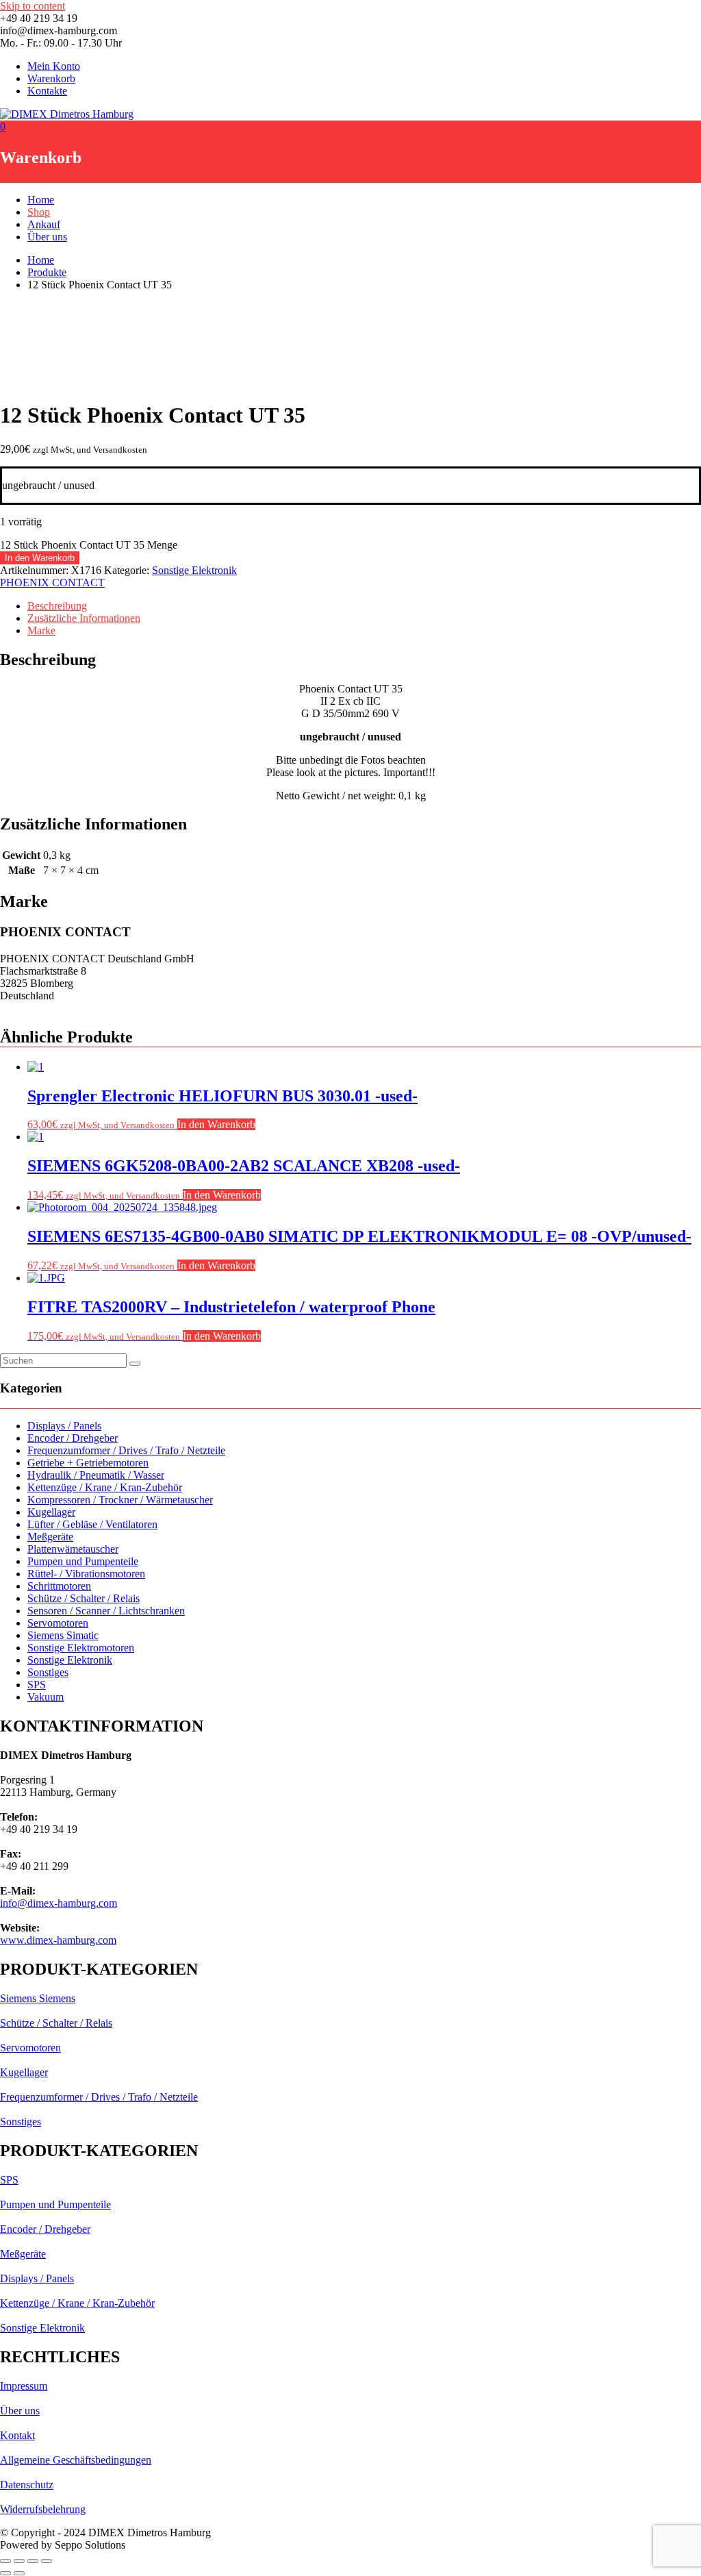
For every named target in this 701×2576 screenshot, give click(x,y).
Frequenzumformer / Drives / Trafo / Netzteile (126, 1450)
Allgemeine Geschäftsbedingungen (76, 2460)
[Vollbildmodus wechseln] (19, 2561)
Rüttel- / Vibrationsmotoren (86, 1574)
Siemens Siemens (38, 1998)
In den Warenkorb (40, 558)
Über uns (47, 237)
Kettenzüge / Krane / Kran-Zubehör (105, 1487)
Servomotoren (58, 1623)
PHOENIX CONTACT (52, 583)
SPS (37, 1685)
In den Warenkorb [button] (216, 1124)
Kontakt (17, 2435)
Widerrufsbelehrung (43, 2509)
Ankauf (44, 224)
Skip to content (33, 6)
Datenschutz (27, 2485)
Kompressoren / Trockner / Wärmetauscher (120, 1500)
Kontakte (47, 91)
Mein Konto (54, 66)
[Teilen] (33, 2561)
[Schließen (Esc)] (47, 2561)
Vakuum (46, 1697)
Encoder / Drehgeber (73, 1438)
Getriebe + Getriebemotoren (88, 1463)
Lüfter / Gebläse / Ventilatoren (92, 1524)
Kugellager (51, 1512)
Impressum (24, 2386)
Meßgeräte (50, 1537)
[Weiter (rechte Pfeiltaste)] (19, 2573)
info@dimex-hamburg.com (59, 1903)
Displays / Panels (64, 1426)
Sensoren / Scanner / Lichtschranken (106, 1611)
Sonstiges (48, 1672)
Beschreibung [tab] (57, 606)
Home (41, 200)
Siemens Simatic (63, 1635)
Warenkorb (51, 78)
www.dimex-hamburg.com (58, 1940)
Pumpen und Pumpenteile (83, 1561)
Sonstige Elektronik (194, 570)
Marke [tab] (41, 630)
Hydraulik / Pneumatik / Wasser (96, 1475)
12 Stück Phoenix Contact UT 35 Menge (89, 545)
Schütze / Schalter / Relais (84, 1598)
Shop (39, 212)
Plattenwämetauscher (73, 1549)
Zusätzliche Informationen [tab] (84, 618)
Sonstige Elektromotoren (81, 1648)
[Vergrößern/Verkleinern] (5, 2561)
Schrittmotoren (59, 1586)
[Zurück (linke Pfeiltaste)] (5, 2573)
